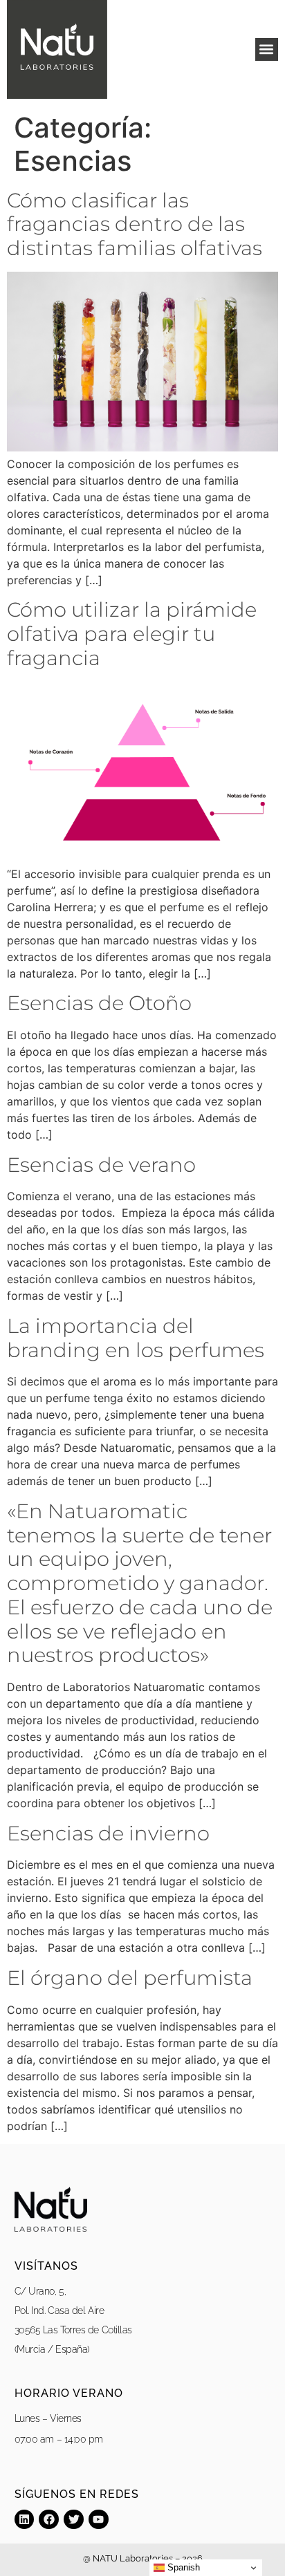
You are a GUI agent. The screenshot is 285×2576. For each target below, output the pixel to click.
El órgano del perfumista (130, 1978)
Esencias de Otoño (99, 1003)
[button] (267, 49)
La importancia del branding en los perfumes (136, 1338)
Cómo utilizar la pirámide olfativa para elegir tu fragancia (132, 634)
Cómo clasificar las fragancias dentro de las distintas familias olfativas (135, 224)
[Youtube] (99, 2520)
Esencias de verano (101, 1165)
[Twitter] (74, 2520)
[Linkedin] (25, 2520)
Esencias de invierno (108, 1833)
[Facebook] (49, 2520)
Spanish (182, 2567)
